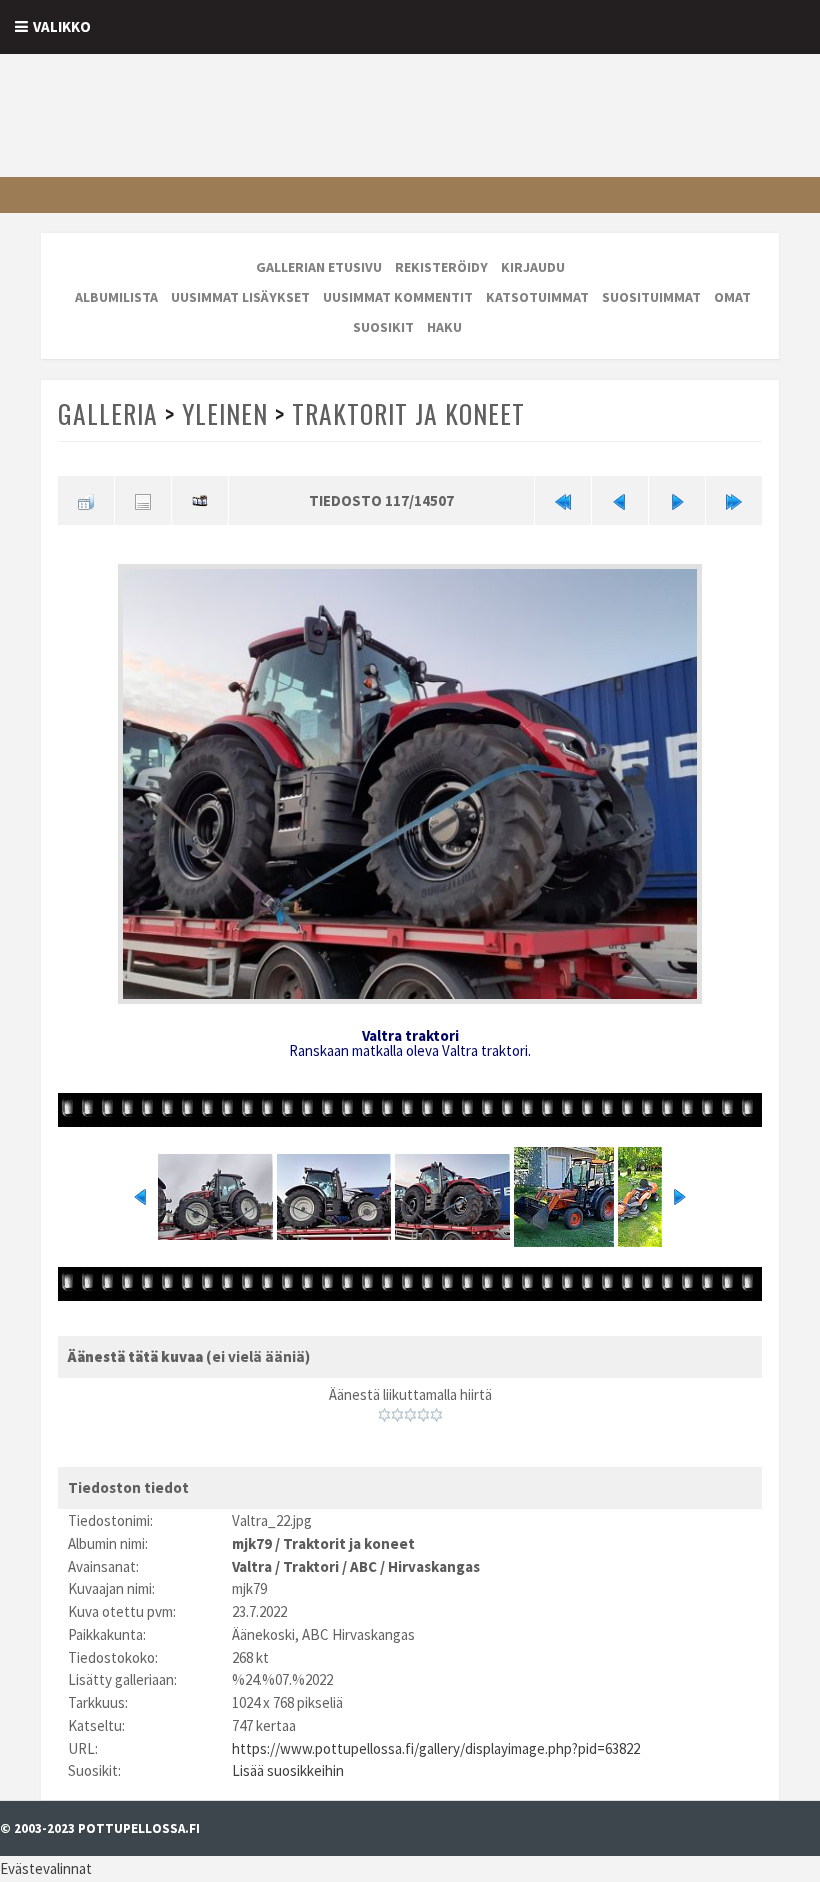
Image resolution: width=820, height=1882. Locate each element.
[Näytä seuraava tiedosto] (677, 500)
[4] (423, 1415)
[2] (397, 1415)
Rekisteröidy (441, 267)
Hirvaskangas (434, 1566)
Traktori (311, 1566)
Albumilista (116, 297)
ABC (363, 1566)
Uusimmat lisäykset (240, 297)
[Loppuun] (734, 500)
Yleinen (225, 413)
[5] (436, 1415)
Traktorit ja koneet (408, 413)
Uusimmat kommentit (398, 297)
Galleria (108, 413)
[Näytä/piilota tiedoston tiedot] (143, 500)
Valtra (252, 1566)
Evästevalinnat (46, 1868)
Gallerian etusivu (319, 267)
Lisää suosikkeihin (288, 1770)
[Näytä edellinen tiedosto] (620, 500)
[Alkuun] (563, 500)
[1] (384, 1415)
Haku (444, 327)
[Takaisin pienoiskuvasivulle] (86, 500)
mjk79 (252, 1543)
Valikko (62, 26)
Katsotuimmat (537, 297)
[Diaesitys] (200, 500)
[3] (410, 1415)
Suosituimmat (651, 297)
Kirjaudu (533, 267)
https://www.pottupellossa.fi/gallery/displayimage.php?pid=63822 (436, 1748)
